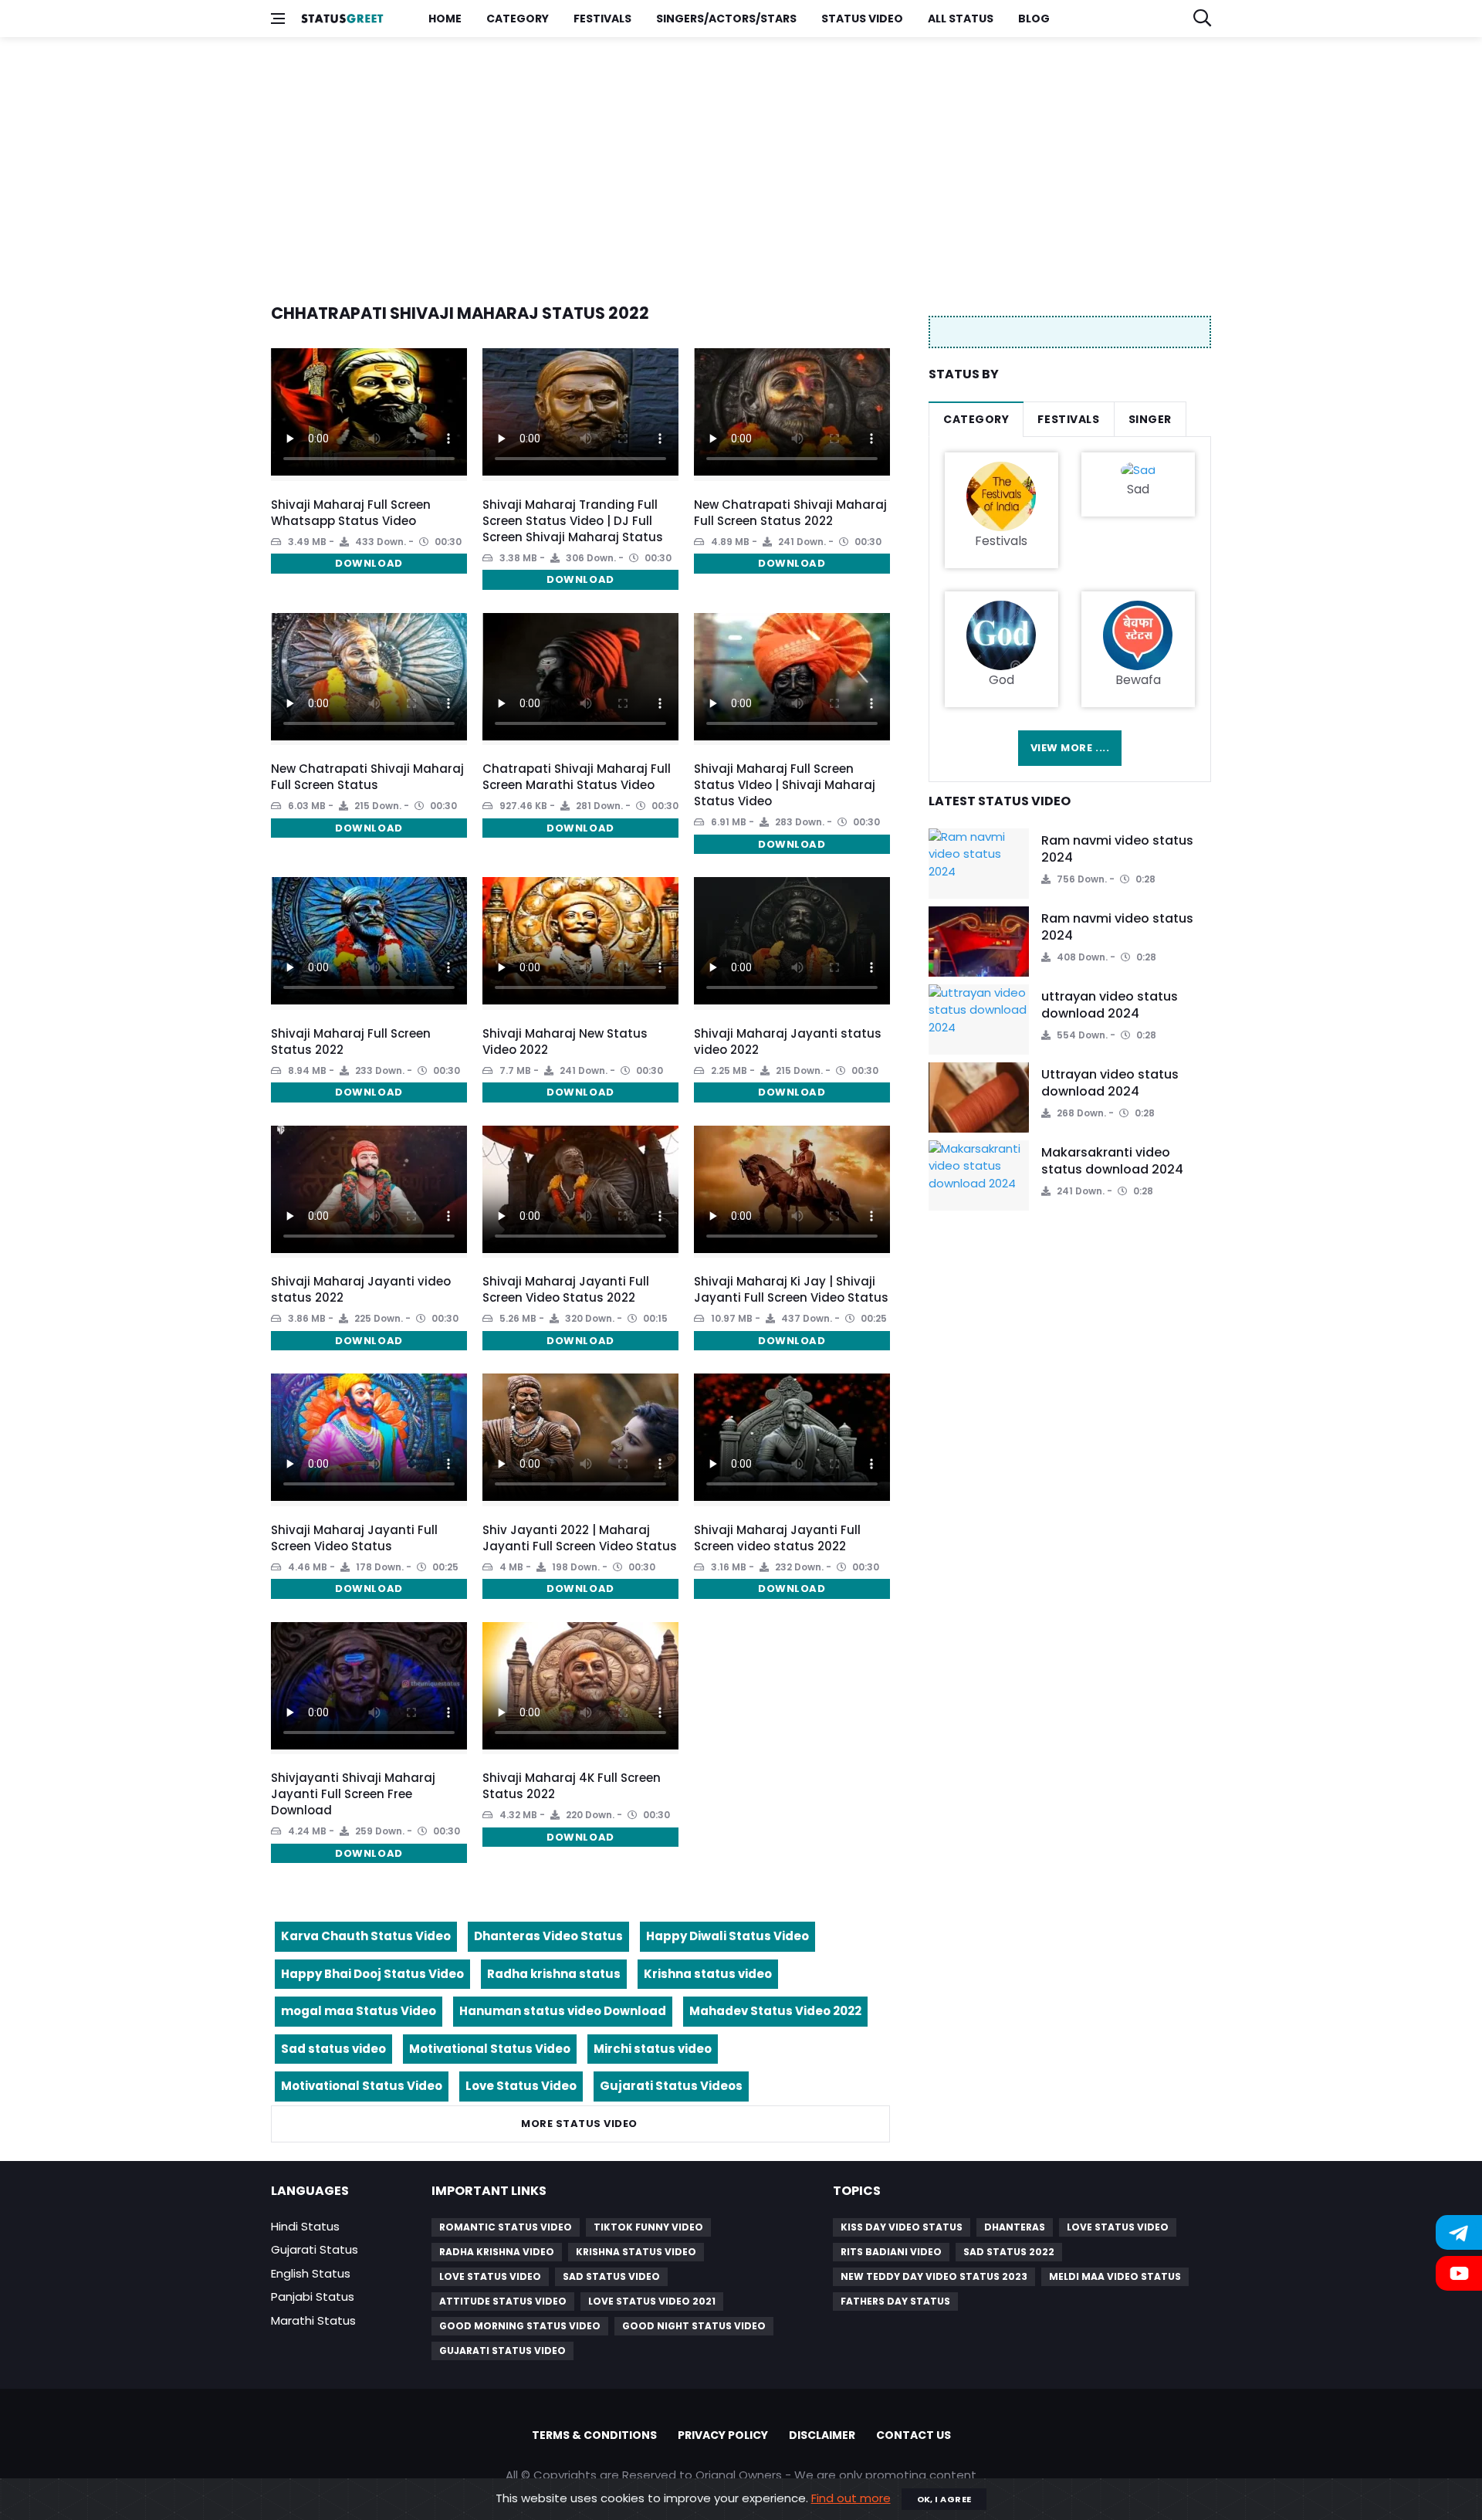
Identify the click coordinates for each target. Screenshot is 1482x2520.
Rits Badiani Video (891, 2252)
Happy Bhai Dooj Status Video (372, 1974)
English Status (311, 2273)
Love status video (1118, 2227)
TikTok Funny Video (648, 2227)
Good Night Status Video (694, 2326)
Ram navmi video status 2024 (1117, 849)
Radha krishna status (554, 1974)
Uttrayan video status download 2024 (1110, 1083)
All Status (961, 19)
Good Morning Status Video (520, 2326)
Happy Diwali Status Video (727, 1936)
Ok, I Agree (944, 2499)
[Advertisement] (734, 161)
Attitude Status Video (503, 2301)
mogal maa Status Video (359, 2011)
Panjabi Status (313, 2296)
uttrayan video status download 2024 (1110, 1005)
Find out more (851, 2498)
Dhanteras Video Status (548, 1936)
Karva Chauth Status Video (366, 1936)
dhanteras (1015, 2227)
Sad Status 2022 (1009, 2252)
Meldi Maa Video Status (1115, 2276)
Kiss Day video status (902, 2227)
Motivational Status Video (490, 2049)
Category (518, 19)
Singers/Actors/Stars (726, 19)
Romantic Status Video (506, 2227)
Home (445, 19)
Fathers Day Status (895, 2301)
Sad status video (333, 2049)
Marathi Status (313, 2320)
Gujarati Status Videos (671, 2086)
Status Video (862, 19)
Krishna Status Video (636, 2252)
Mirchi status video (653, 2049)
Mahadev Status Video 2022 (775, 2011)
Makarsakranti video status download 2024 (1112, 1161)
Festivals (602, 19)
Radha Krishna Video (497, 2252)
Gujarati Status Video (502, 2351)
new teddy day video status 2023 (934, 2276)
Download (369, 563)
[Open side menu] (278, 19)
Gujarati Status (315, 2249)
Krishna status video (708, 1974)
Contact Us (914, 2435)
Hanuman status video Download (563, 2011)
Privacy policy (723, 2435)
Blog (1034, 19)
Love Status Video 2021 (652, 2301)
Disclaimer (822, 2435)
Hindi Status (305, 2226)
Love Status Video (521, 2086)
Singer (1150, 419)
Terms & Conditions (594, 2435)
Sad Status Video (611, 2276)
